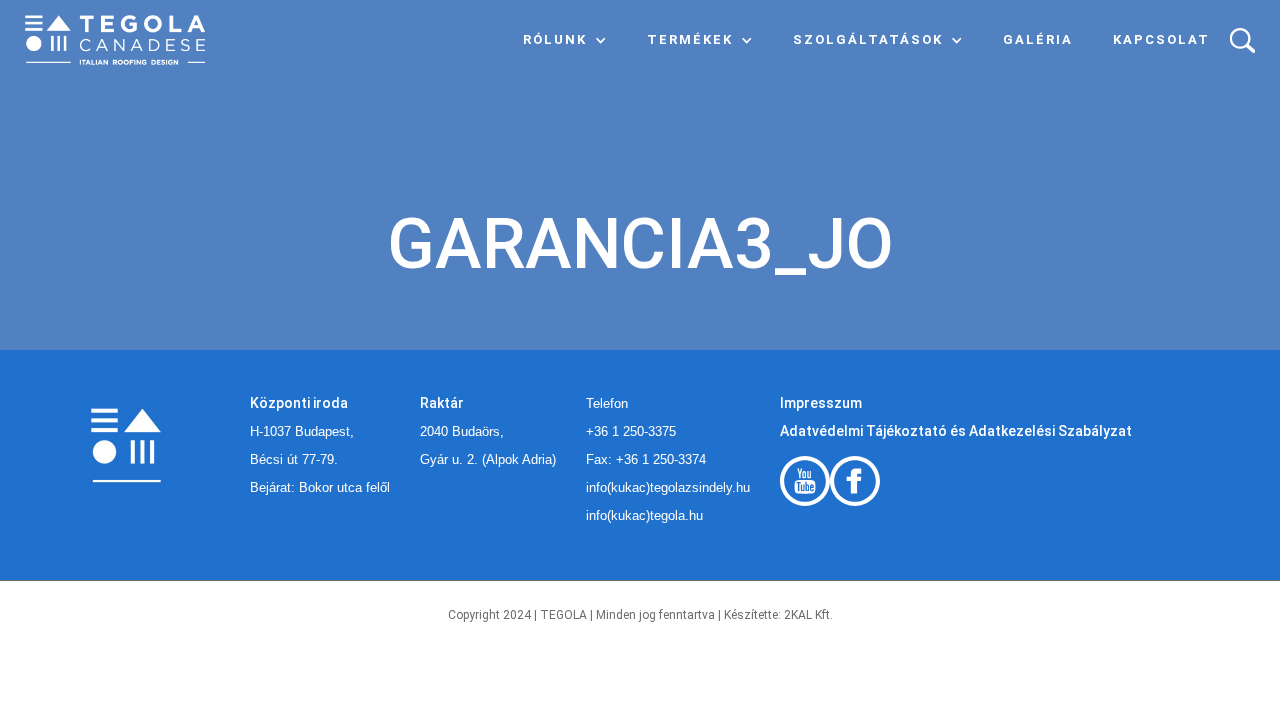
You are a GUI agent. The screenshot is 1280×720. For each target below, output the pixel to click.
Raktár (442, 403)
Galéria (1038, 39)
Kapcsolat (1161, 39)
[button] (565, 40)
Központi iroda (299, 403)
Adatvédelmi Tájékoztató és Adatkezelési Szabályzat (956, 431)
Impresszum (821, 403)
